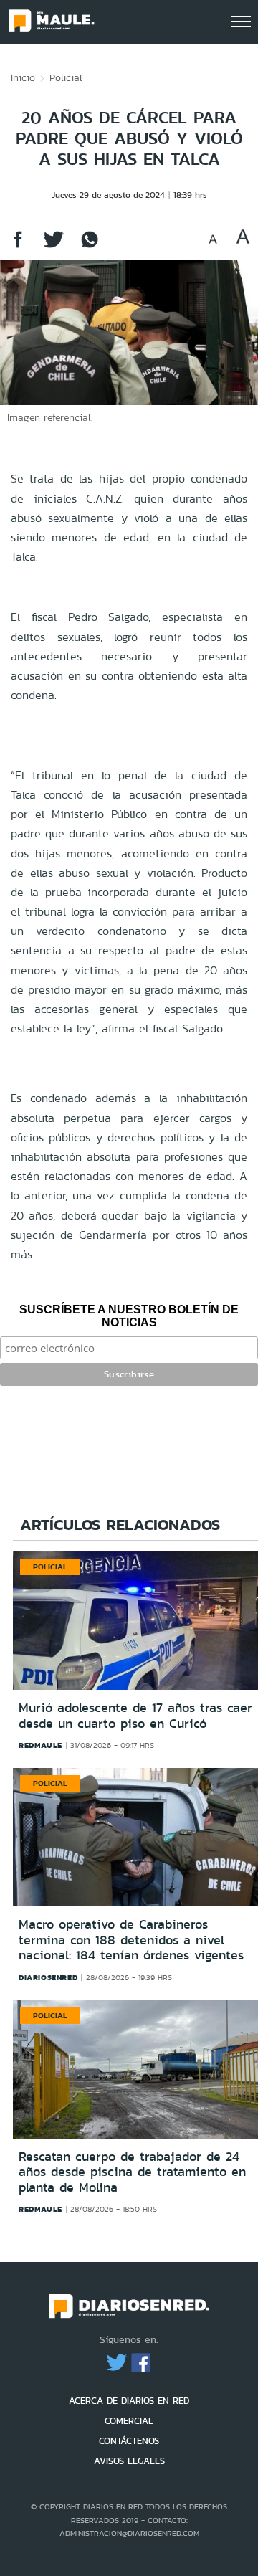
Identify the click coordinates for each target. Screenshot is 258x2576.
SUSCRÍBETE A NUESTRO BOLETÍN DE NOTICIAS (129, 1316)
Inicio (23, 77)
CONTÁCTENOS (129, 2441)
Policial (66, 77)
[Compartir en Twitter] (54, 246)
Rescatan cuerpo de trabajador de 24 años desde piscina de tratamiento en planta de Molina (132, 2172)
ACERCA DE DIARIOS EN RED (129, 2401)
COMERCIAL (129, 2421)
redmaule (40, 1745)
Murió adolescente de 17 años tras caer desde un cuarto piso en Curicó (135, 1716)
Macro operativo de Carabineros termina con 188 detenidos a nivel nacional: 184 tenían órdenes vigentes (131, 1940)
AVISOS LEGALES (129, 2461)
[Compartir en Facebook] (18, 246)
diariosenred (48, 1977)
